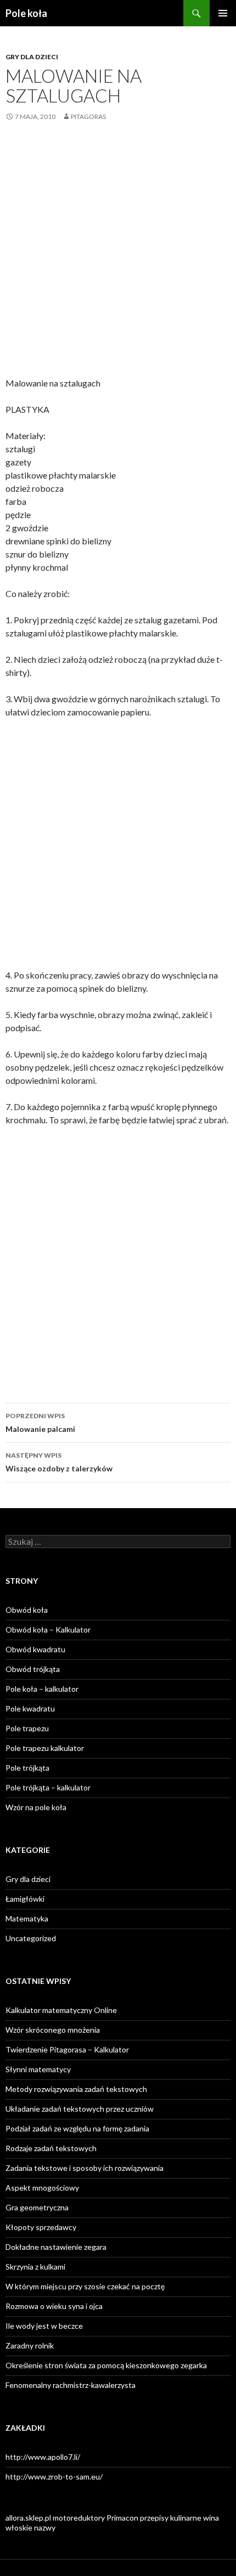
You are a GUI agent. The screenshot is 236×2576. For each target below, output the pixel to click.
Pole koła (26, 13)
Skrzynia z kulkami (35, 2267)
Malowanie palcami (40, 1423)
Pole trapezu (27, 1728)
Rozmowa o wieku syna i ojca (54, 2306)
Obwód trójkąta (33, 1669)
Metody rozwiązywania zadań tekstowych (76, 2089)
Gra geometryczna (37, 2207)
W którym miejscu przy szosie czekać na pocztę (85, 2286)
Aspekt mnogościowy (42, 2188)
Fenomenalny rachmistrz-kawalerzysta (71, 2385)
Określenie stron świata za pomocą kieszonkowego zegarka (106, 2365)
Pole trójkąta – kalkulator (48, 1787)
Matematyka (27, 1918)
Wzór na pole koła (36, 1807)
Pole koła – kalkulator (42, 1689)
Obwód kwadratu (35, 1649)
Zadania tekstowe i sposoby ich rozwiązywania (85, 2168)
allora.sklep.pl (28, 2518)
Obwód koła (27, 1610)
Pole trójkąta (27, 1768)
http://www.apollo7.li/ (43, 2457)
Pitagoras (88, 116)
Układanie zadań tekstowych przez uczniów (80, 2109)
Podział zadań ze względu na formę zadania (77, 2128)
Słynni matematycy (38, 2069)
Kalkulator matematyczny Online (61, 2010)
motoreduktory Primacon (95, 2518)
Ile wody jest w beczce (44, 2326)
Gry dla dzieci (32, 57)
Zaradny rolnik (30, 2345)
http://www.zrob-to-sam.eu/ (54, 2477)
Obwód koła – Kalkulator (48, 1630)
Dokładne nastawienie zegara (56, 2247)
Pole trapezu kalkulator (45, 1748)
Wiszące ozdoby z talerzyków (59, 1462)
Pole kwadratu (30, 1708)
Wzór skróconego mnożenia (53, 2030)
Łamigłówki (25, 1899)
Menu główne (223, 13)
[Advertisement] (118, 258)
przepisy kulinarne (171, 2518)
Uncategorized (31, 1938)
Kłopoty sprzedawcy (41, 2227)
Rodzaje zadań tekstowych (51, 2148)
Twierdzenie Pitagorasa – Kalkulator (67, 2049)
